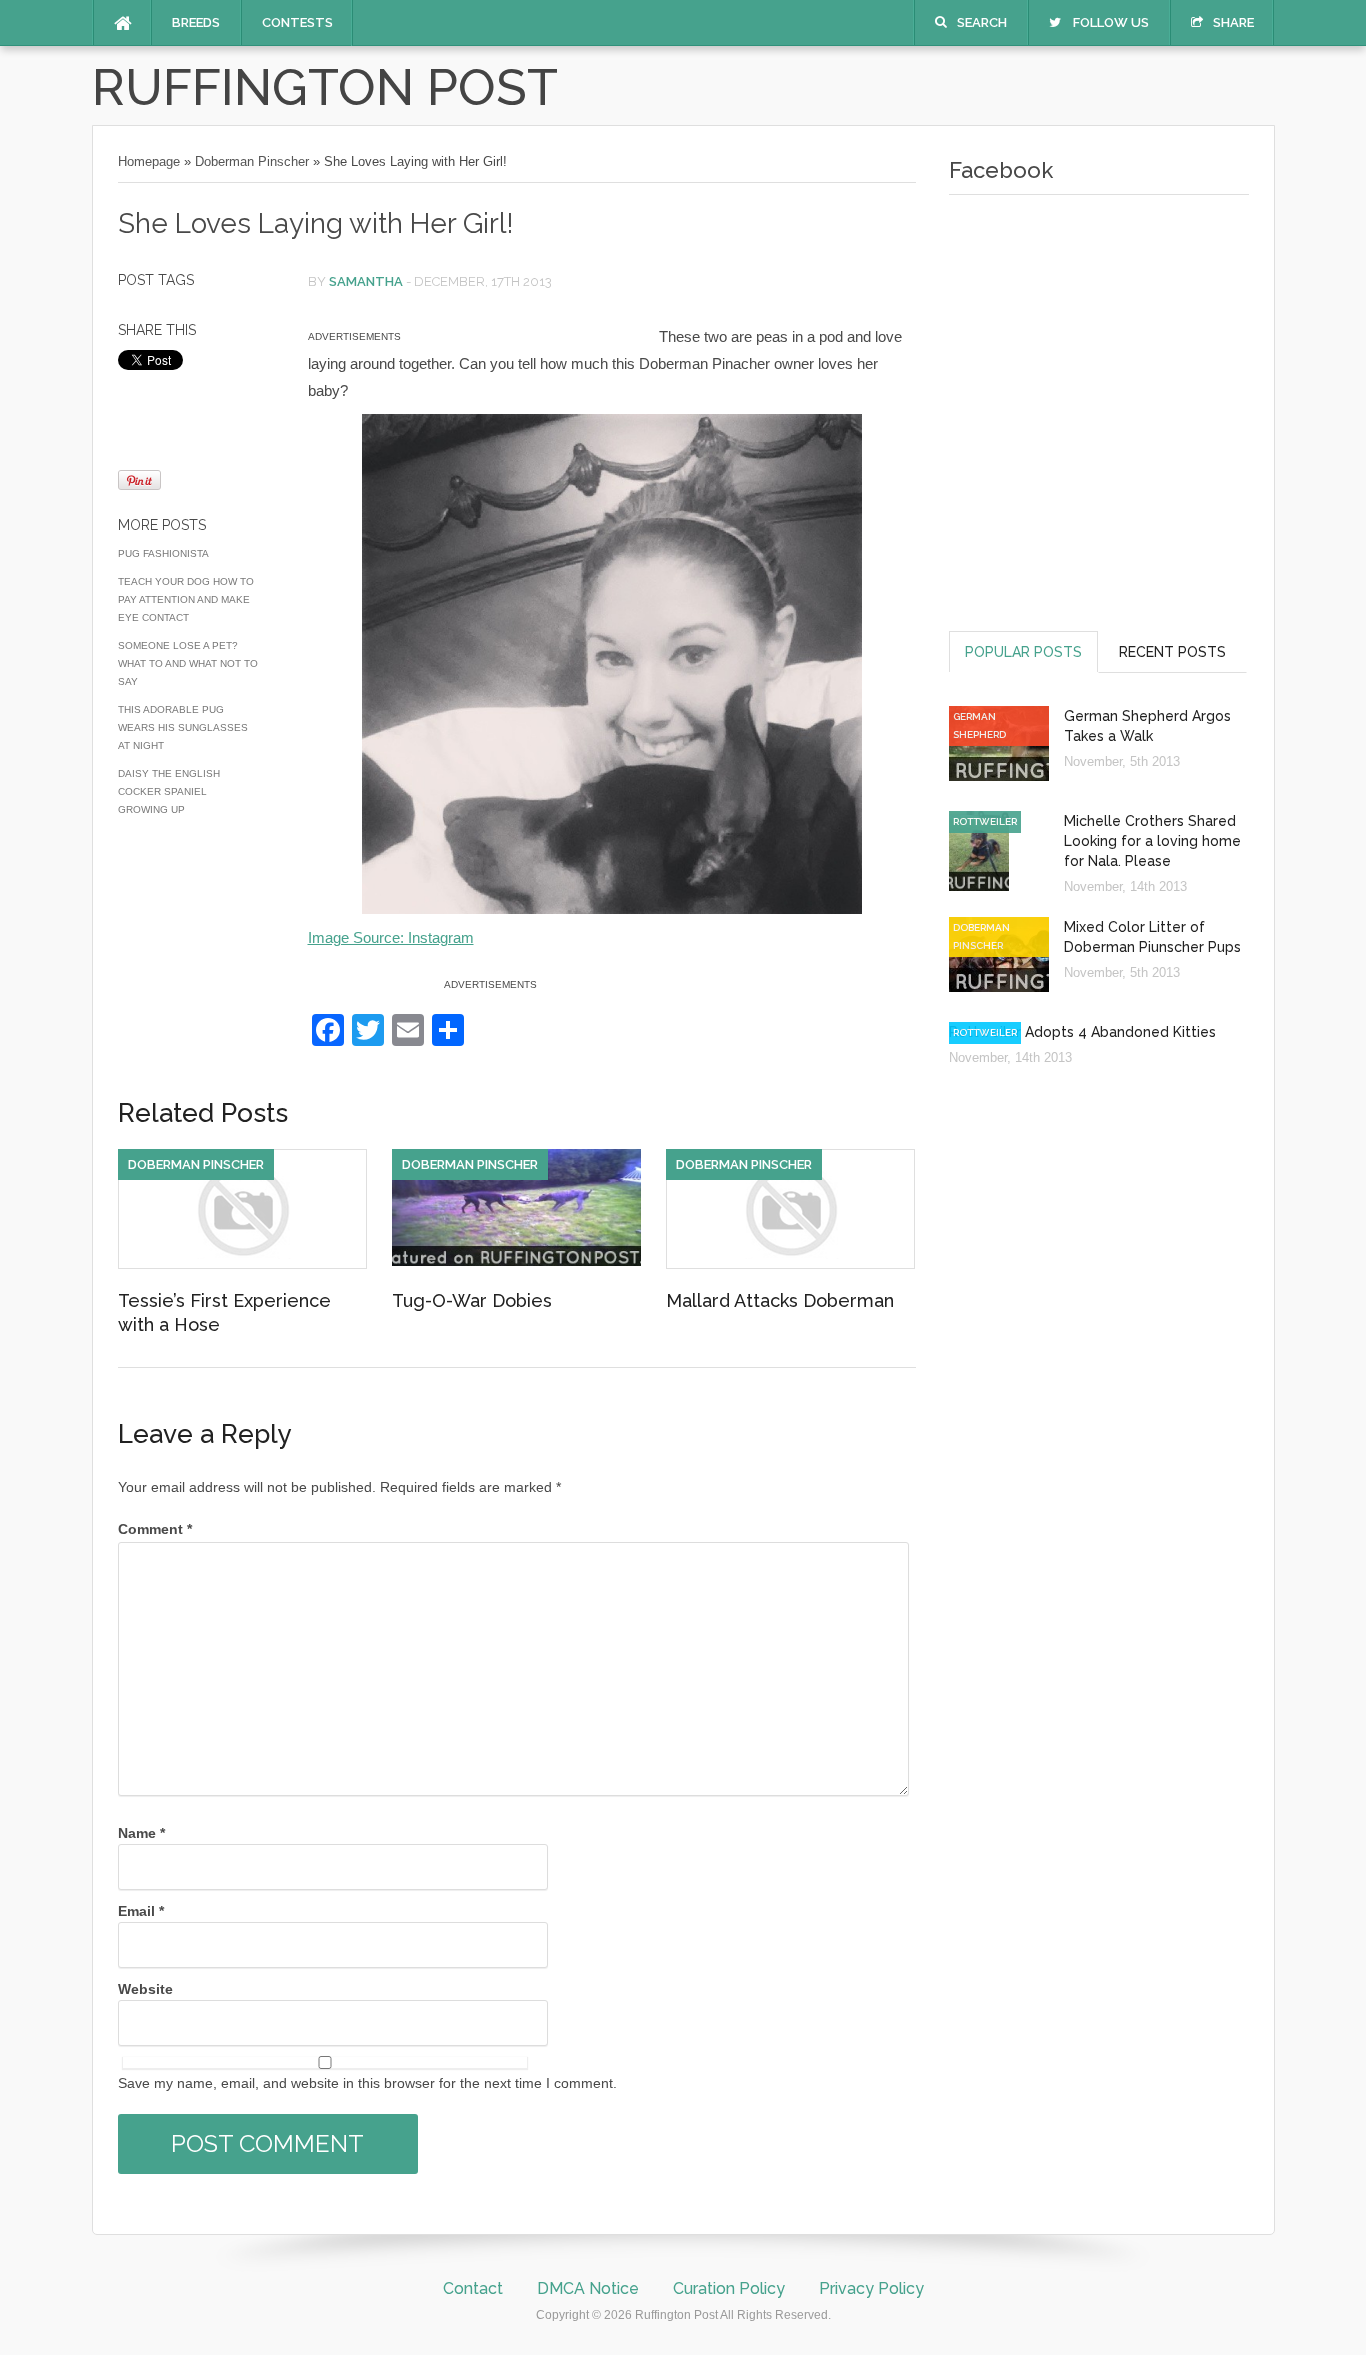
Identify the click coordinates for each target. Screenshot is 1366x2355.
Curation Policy (729, 2288)
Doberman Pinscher (252, 161)
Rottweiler (985, 821)
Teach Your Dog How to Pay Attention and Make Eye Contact (186, 599)
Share (1233, 22)
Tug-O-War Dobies (472, 1300)
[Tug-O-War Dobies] (516, 1261)
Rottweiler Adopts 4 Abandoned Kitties (1082, 1032)
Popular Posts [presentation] (1023, 652)
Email (141, 1911)
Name (141, 1833)
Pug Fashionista (163, 553)
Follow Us (1111, 22)
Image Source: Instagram (391, 937)
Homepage (149, 161)
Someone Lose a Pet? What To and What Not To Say (188, 663)
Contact (473, 2288)
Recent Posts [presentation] (1172, 652)
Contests (297, 22)
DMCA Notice (588, 2288)
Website (145, 1989)
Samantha (366, 281)
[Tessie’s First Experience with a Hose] (242, 1264)
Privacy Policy (871, 2288)
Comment (155, 1529)
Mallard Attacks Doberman (780, 1300)
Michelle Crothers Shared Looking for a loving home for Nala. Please (1152, 841)
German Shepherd (979, 725)
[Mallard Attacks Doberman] (790, 1264)
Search (982, 22)
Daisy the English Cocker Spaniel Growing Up (169, 791)
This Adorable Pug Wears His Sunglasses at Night (183, 727)
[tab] (1023, 651)
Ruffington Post (325, 87)
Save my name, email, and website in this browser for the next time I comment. (367, 2083)
